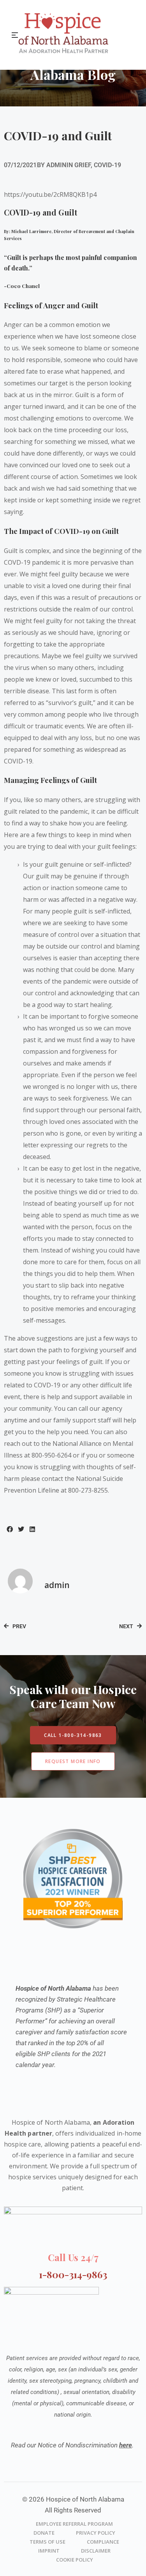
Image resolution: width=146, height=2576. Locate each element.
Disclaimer (96, 2551)
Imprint (49, 2551)
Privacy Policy (96, 2533)
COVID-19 (107, 165)
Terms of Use (47, 2542)
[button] (10, 1529)
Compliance (103, 2542)
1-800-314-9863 (73, 2274)
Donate (44, 2533)
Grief (83, 165)
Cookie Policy (75, 2560)
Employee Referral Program (74, 2524)
